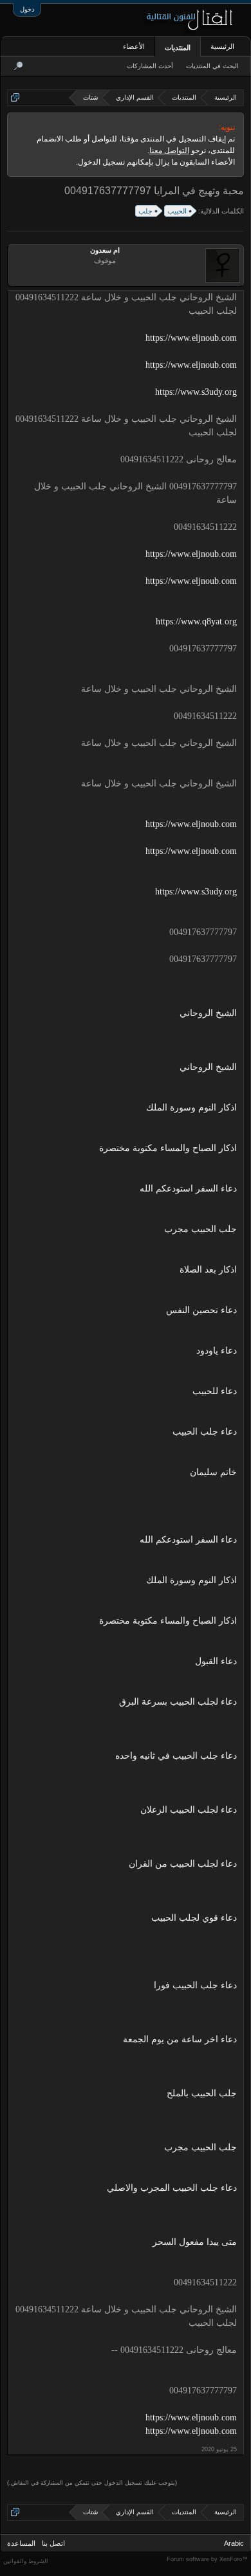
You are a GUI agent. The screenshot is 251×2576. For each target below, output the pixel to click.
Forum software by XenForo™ (207, 2559)
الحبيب (177, 211)
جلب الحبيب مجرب (200, 1229)
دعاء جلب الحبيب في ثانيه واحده (176, 1756)
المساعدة (21, 2543)
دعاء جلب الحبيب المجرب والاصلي (172, 2188)
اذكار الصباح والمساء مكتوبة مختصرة (168, 1148)
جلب (145, 211)
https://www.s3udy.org (196, 392)
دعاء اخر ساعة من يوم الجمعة (180, 2039)
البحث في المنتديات (212, 66)
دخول (27, 9)
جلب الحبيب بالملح (202, 2093)
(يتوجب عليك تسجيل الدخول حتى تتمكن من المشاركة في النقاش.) (92, 2483)
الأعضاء (134, 46)
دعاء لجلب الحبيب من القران (183, 1864)
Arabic (234, 2543)
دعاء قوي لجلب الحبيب (194, 1918)
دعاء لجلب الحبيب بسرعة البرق (178, 1702)
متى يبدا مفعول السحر (195, 2242)
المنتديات (178, 48)
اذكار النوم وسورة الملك (191, 1108)
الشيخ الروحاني (208, 1013)
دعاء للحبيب (215, 1391)
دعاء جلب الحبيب (205, 1432)
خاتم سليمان (213, 1472)
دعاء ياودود (217, 1351)
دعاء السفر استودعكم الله (188, 1189)
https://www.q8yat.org (196, 621)
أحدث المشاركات (150, 66)
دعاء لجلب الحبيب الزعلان (189, 1810)
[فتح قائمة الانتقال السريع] (15, 97)
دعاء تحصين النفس (201, 1310)
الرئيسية (222, 46)
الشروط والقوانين (26, 2561)
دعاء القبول (216, 1661)
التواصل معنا (169, 150)
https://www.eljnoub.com (191, 338)
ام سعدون (105, 250)
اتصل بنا (53, 2543)
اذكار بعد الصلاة (208, 1270)
